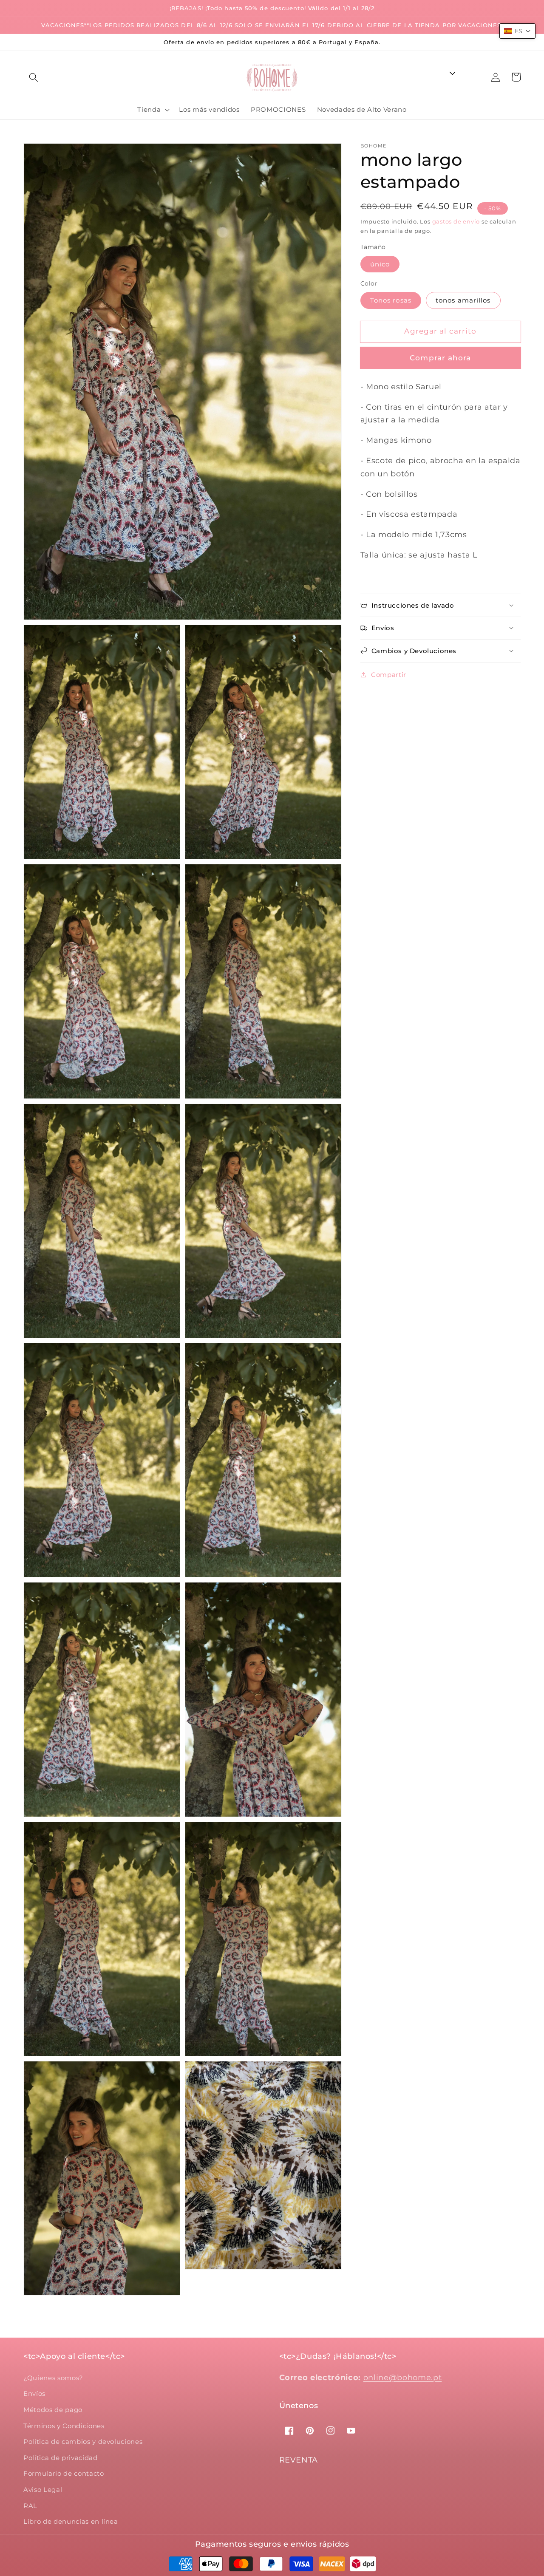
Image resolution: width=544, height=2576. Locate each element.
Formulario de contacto (64, 2473)
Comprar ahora (440, 358)
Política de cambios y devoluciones (83, 2442)
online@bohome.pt (403, 2377)
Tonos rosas (391, 300)
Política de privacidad (61, 2458)
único (380, 264)
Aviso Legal (43, 2490)
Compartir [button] (389, 675)
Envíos (34, 2393)
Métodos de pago (53, 2410)
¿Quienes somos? (53, 2378)
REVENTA (299, 2460)
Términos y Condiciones (64, 2426)
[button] (34, 77)
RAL (30, 2506)
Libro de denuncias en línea (71, 2521)
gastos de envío (456, 221)
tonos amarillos (463, 300)
